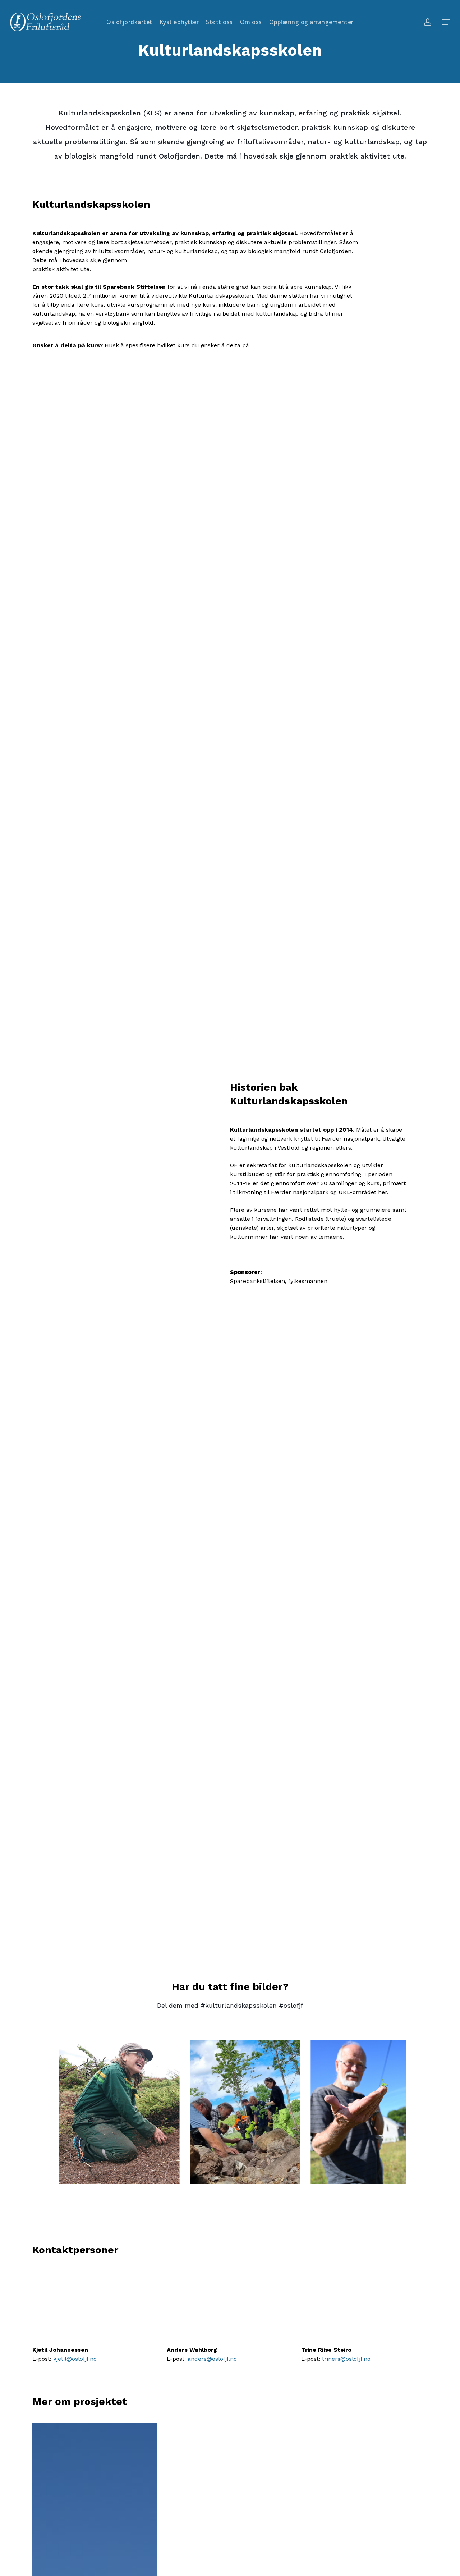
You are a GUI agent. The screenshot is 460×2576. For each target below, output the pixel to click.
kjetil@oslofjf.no (75, 2359)
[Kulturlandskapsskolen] (245, 2112)
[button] (446, 22)
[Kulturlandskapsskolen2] (119, 2112)
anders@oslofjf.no (212, 2359)
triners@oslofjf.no (346, 2359)
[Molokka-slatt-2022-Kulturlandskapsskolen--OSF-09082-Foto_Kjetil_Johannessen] (358, 2112)
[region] (230, 2112)
